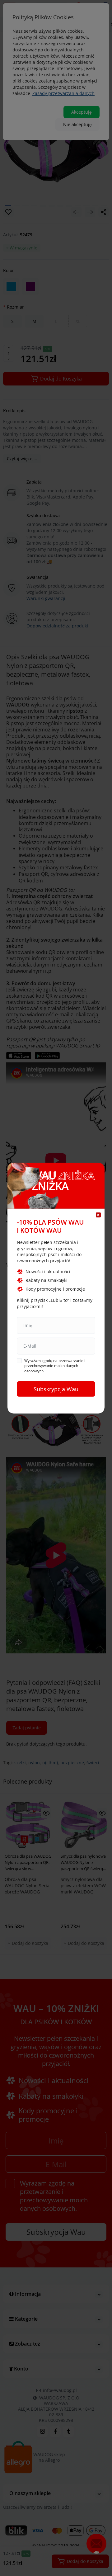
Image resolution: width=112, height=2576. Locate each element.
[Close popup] (98, 1215)
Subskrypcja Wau (56, 1389)
